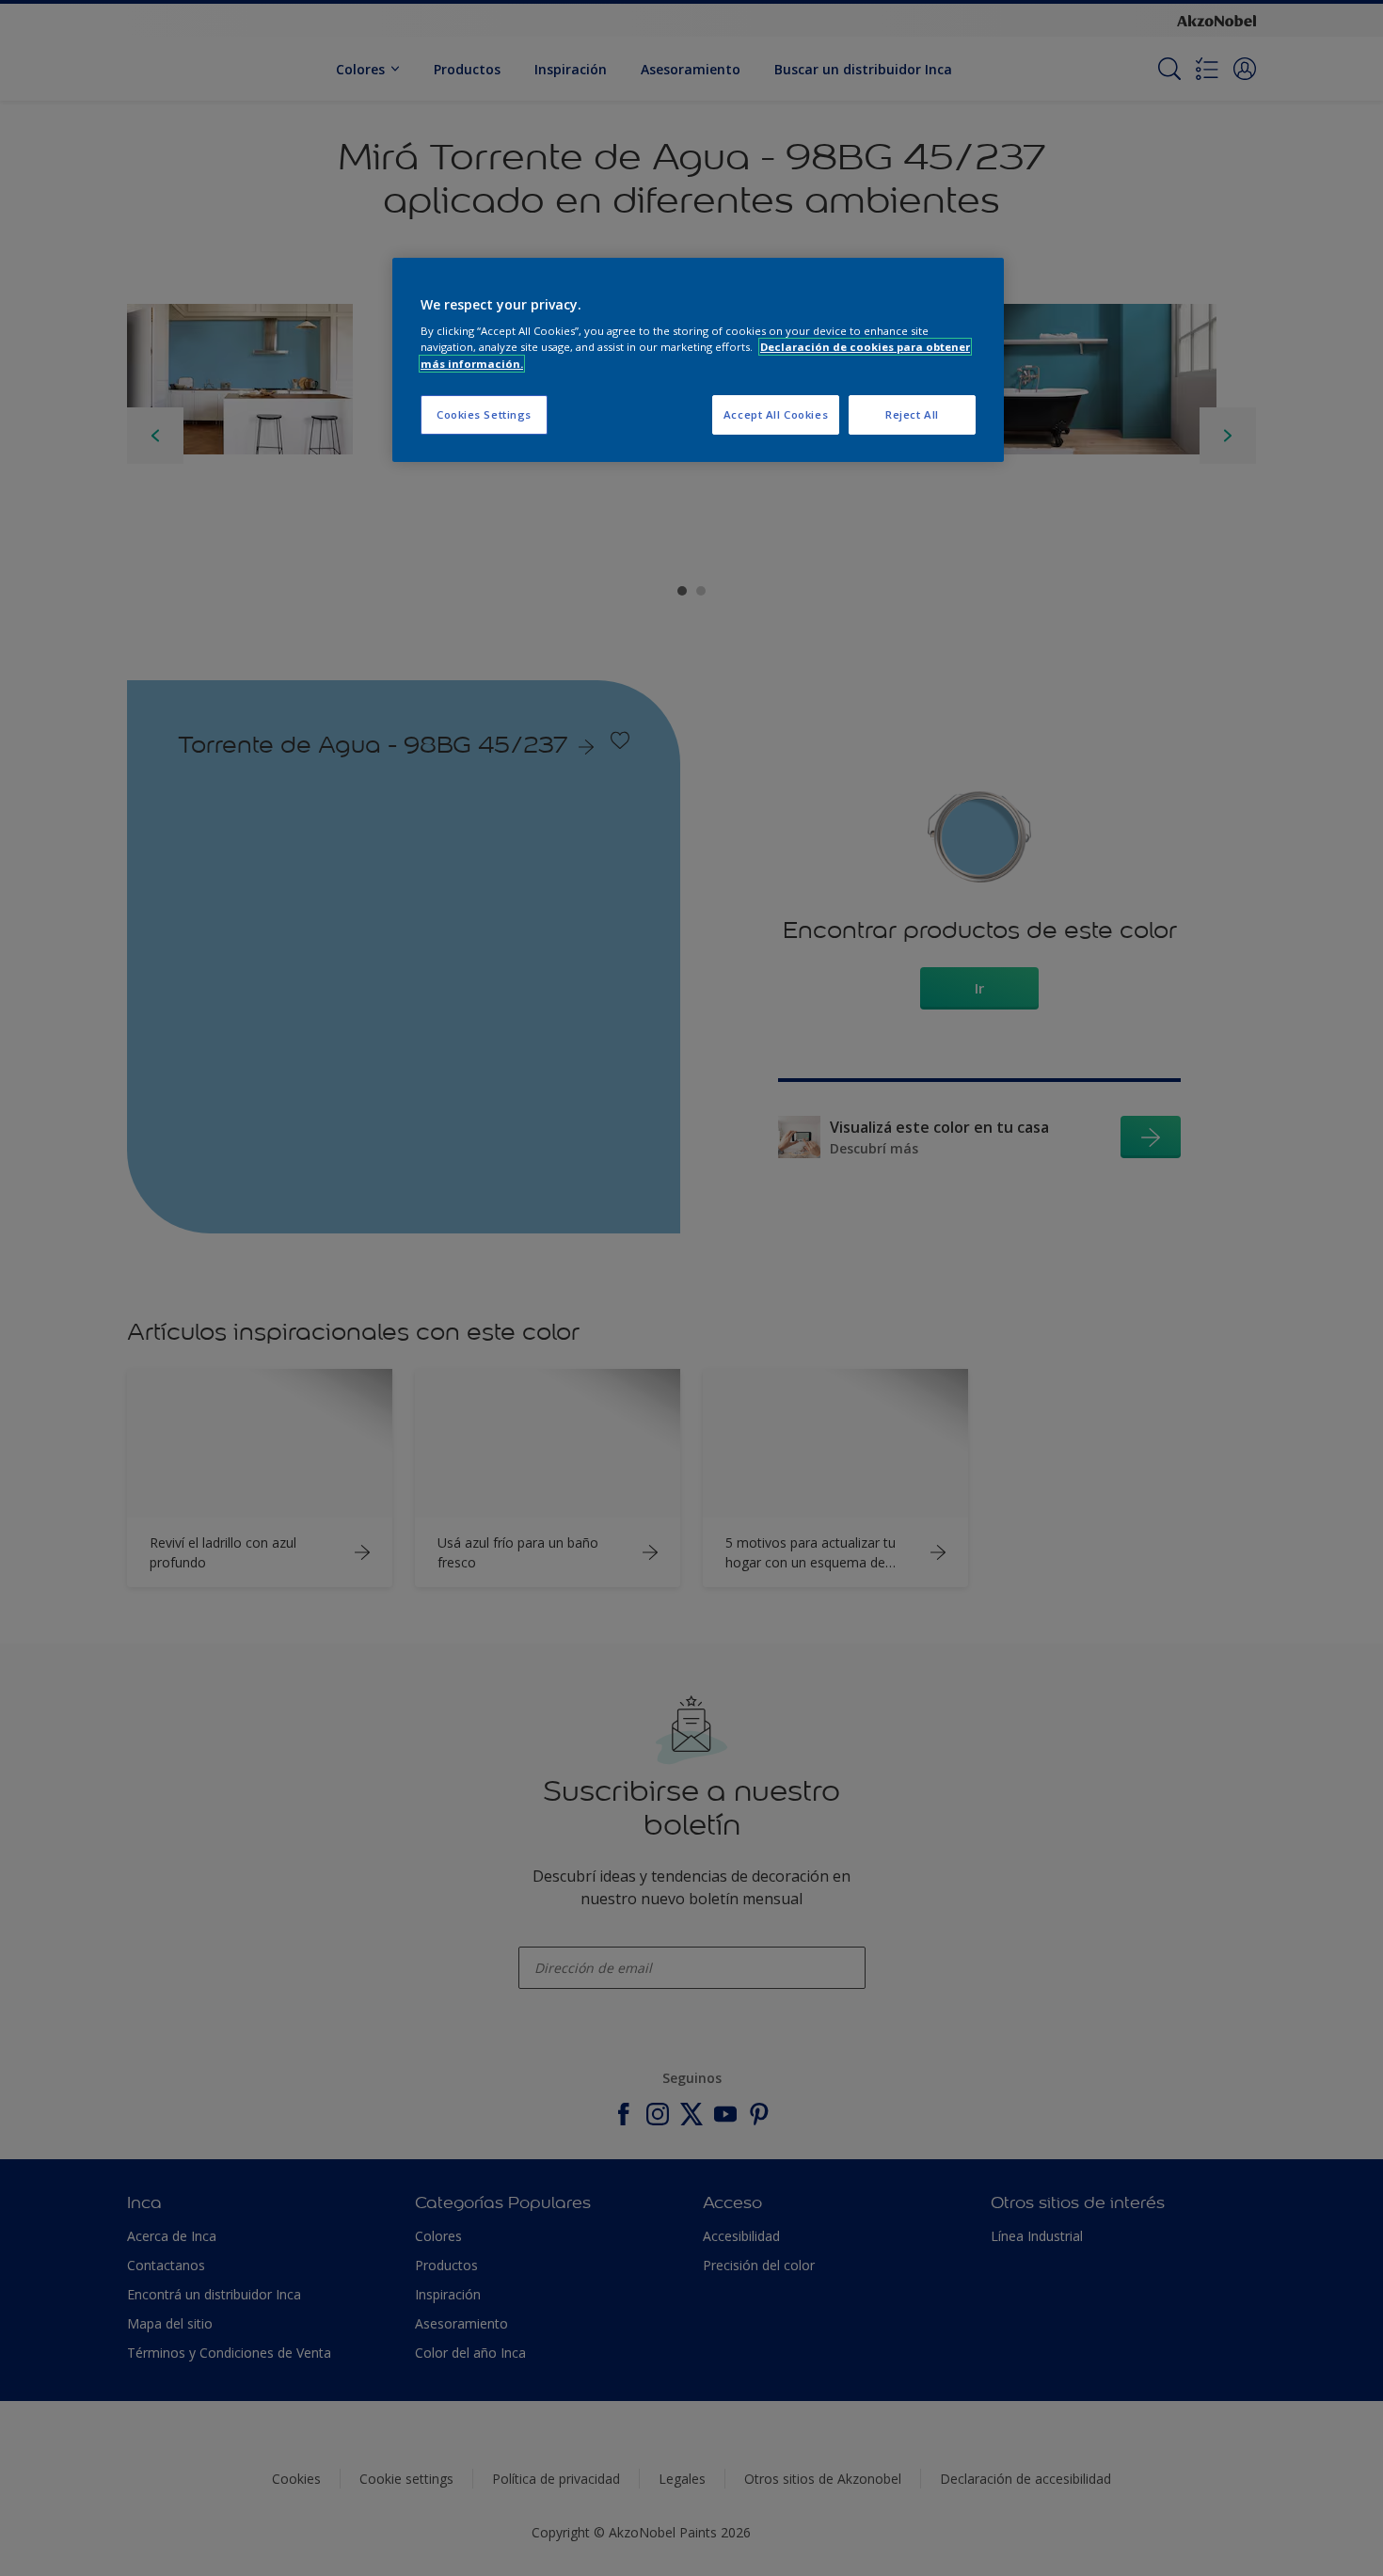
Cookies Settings (484, 414)
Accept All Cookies (776, 414)
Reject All (912, 414)
